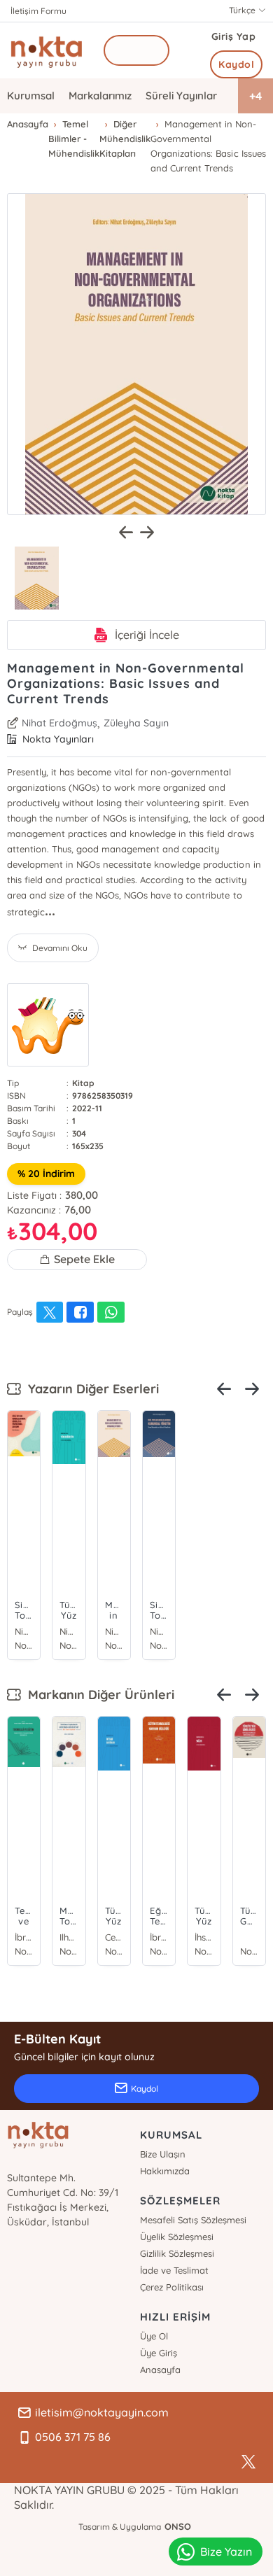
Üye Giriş (159, 2353)
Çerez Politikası (172, 2287)
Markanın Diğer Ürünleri (98, 1695)
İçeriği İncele (147, 635)
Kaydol (236, 64)
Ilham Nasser (69, 1937)
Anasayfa (160, 2370)
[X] (248, 2462)
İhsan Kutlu (204, 1937)
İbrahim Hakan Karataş (24, 1937)
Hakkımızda (165, 2171)
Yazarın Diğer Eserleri (90, 1389)
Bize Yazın (226, 2552)
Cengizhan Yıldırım (114, 1937)
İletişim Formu (38, 11)
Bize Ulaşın (163, 2154)
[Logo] (47, 50)
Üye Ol (154, 2336)
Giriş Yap (234, 36)
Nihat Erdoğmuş (59, 723)
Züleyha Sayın (136, 723)
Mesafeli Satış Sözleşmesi (193, 2220)
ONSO (178, 2526)
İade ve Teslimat (174, 2270)
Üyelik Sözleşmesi (177, 2237)
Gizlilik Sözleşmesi (177, 2253)
